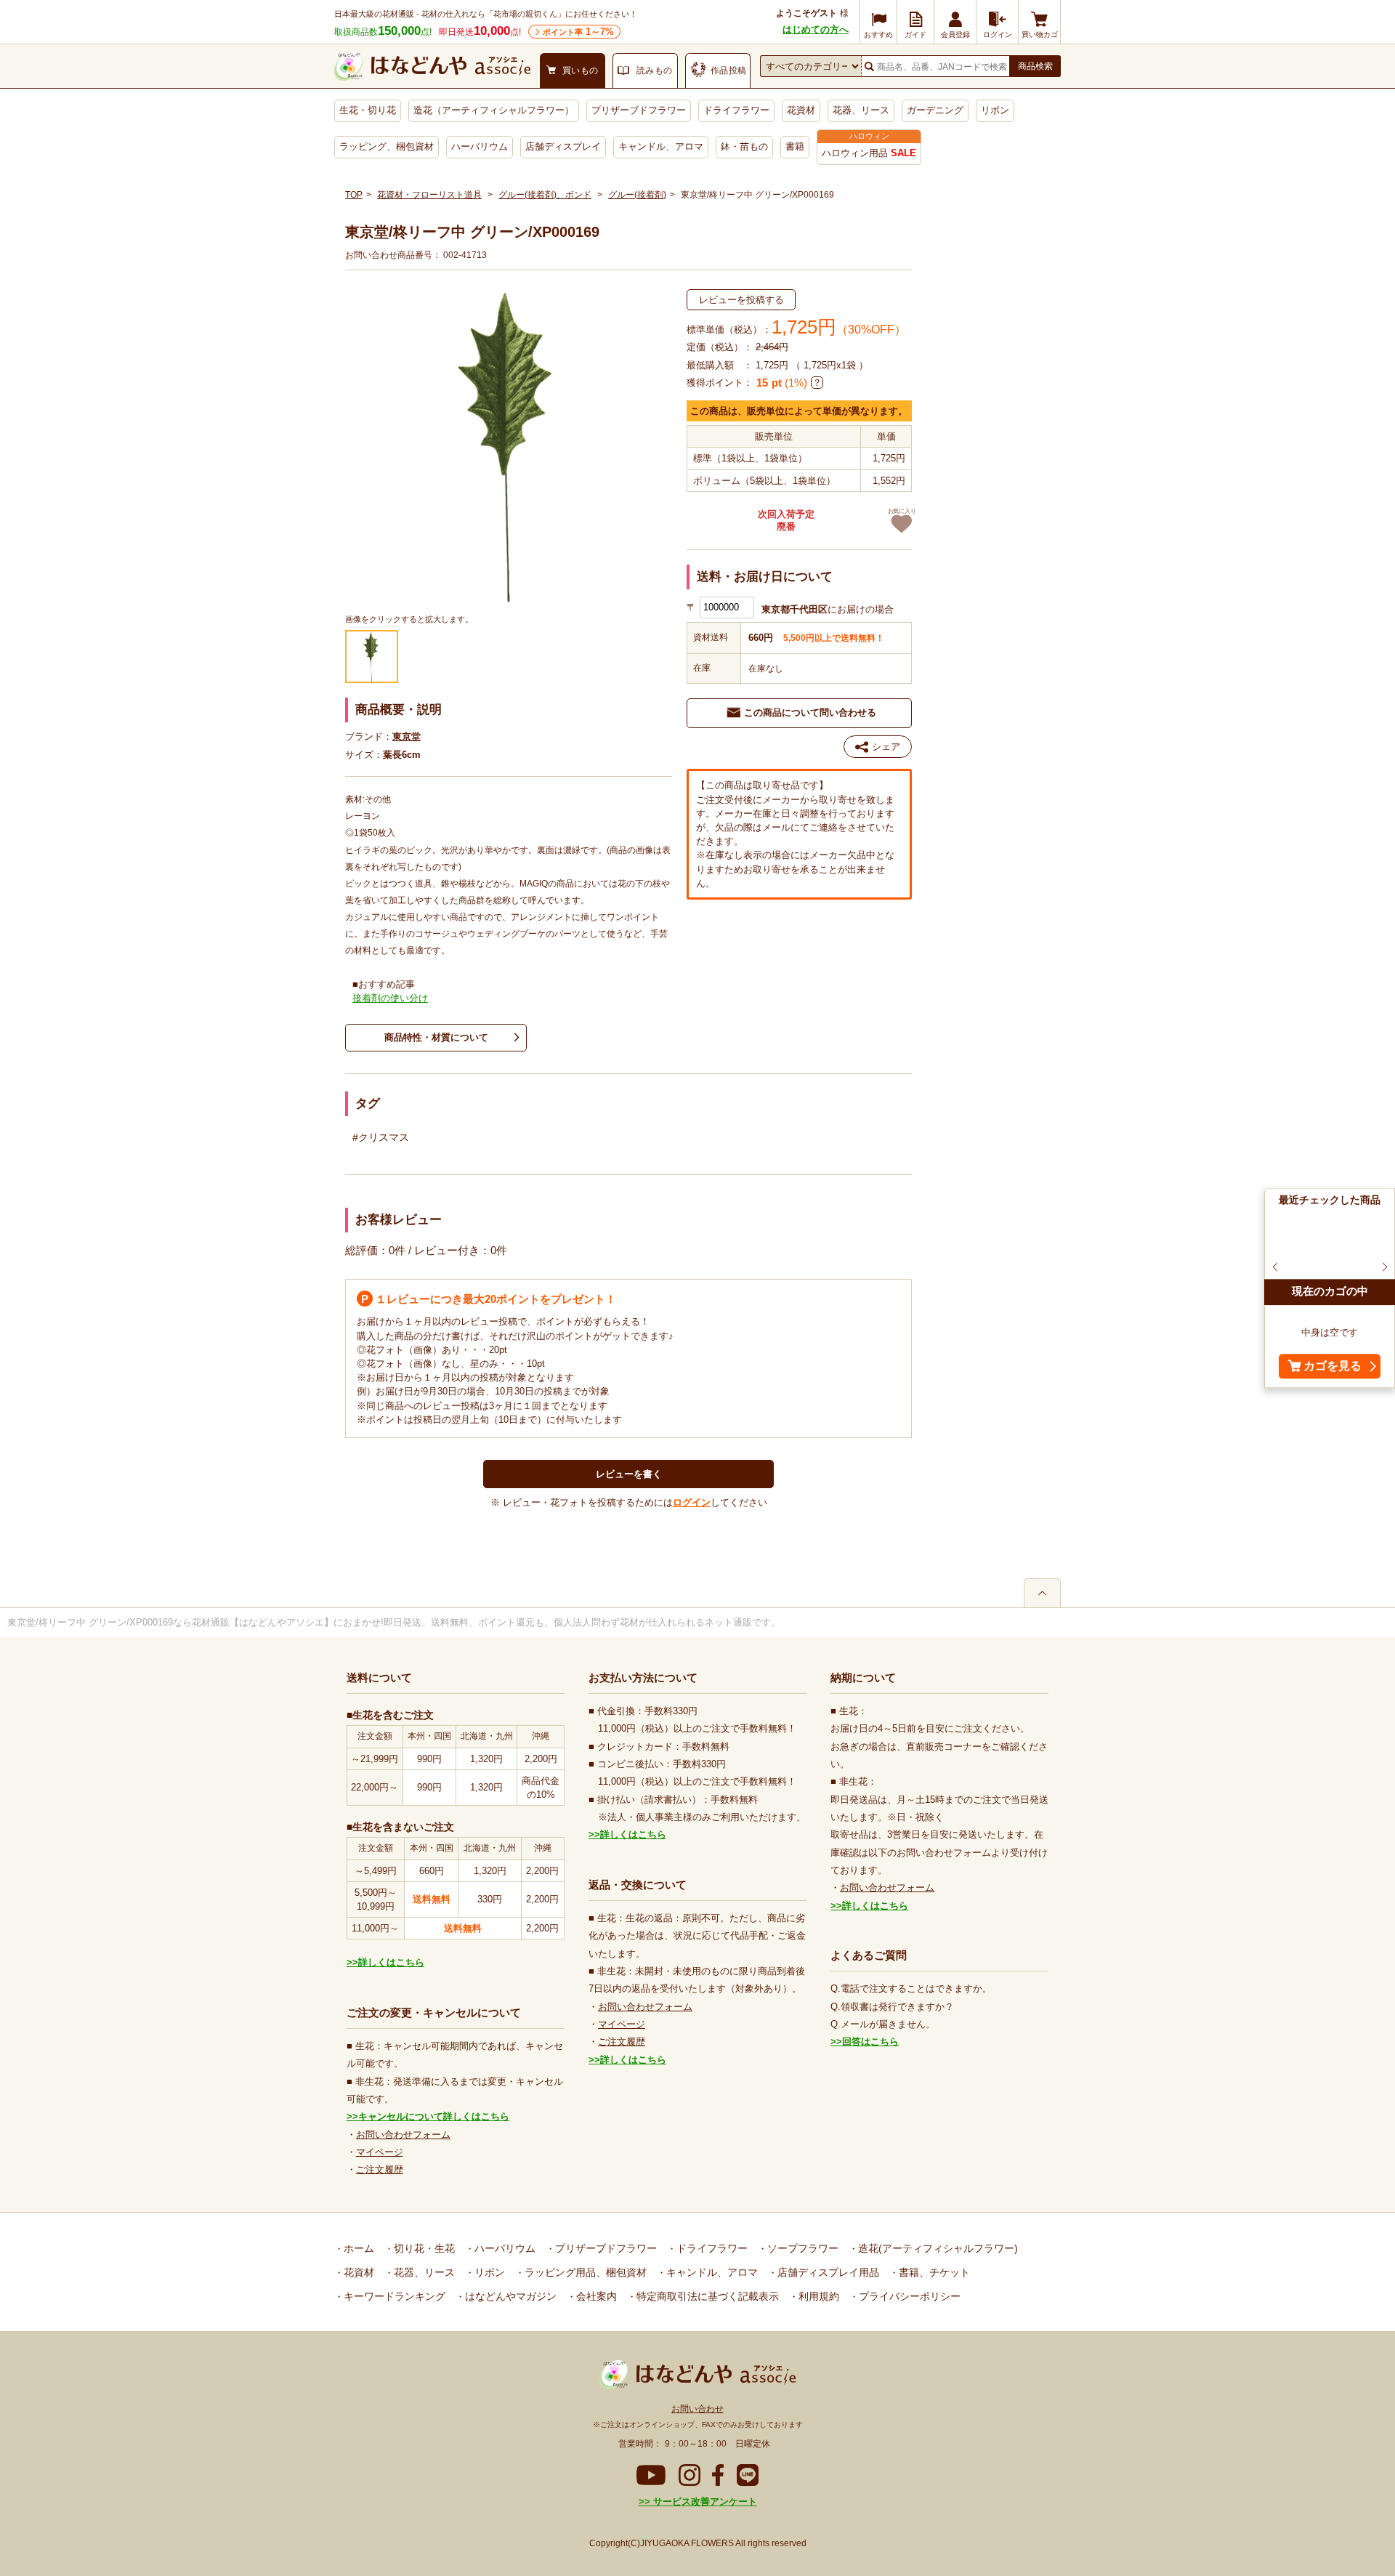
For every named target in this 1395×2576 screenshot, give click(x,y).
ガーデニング (935, 110)
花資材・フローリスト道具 (429, 195)
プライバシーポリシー (908, 2296)
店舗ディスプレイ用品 (827, 2272)
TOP (354, 195)
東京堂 (407, 736)
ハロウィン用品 (869, 153)
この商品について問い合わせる (810, 712)
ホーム (357, 2248)
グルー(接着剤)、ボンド (545, 195)
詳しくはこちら (391, 1962)
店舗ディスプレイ (563, 146)
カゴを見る (1333, 1366)
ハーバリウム (480, 146)
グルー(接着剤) (637, 195)
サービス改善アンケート (704, 2502)
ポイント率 (578, 32)
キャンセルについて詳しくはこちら (434, 2116)
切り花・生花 (423, 2248)
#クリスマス (381, 1137)
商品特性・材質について (436, 1037)
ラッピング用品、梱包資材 (584, 2272)
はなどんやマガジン (509, 2296)
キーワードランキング (393, 2296)
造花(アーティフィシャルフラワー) (937, 2248)
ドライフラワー (736, 110)
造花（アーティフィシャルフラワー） (494, 110)
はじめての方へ (816, 29)
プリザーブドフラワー (639, 110)
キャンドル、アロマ (661, 146)
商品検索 (1035, 66)
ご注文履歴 (380, 2169)
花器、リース (861, 110)
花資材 (801, 110)
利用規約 (817, 2296)
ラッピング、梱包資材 (387, 146)
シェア (886, 747)
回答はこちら (870, 2042)
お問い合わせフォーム (403, 2135)
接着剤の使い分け (390, 998)
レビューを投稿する (741, 300)
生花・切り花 (368, 110)
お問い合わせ (697, 2409)
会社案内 (595, 2296)
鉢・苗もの (744, 146)
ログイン (692, 1502)
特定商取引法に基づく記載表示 (706, 2296)
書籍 (795, 146)
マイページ (380, 2152)
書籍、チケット (933, 2272)
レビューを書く (629, 1474)
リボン (995, 110)
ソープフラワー (801, 2248)
